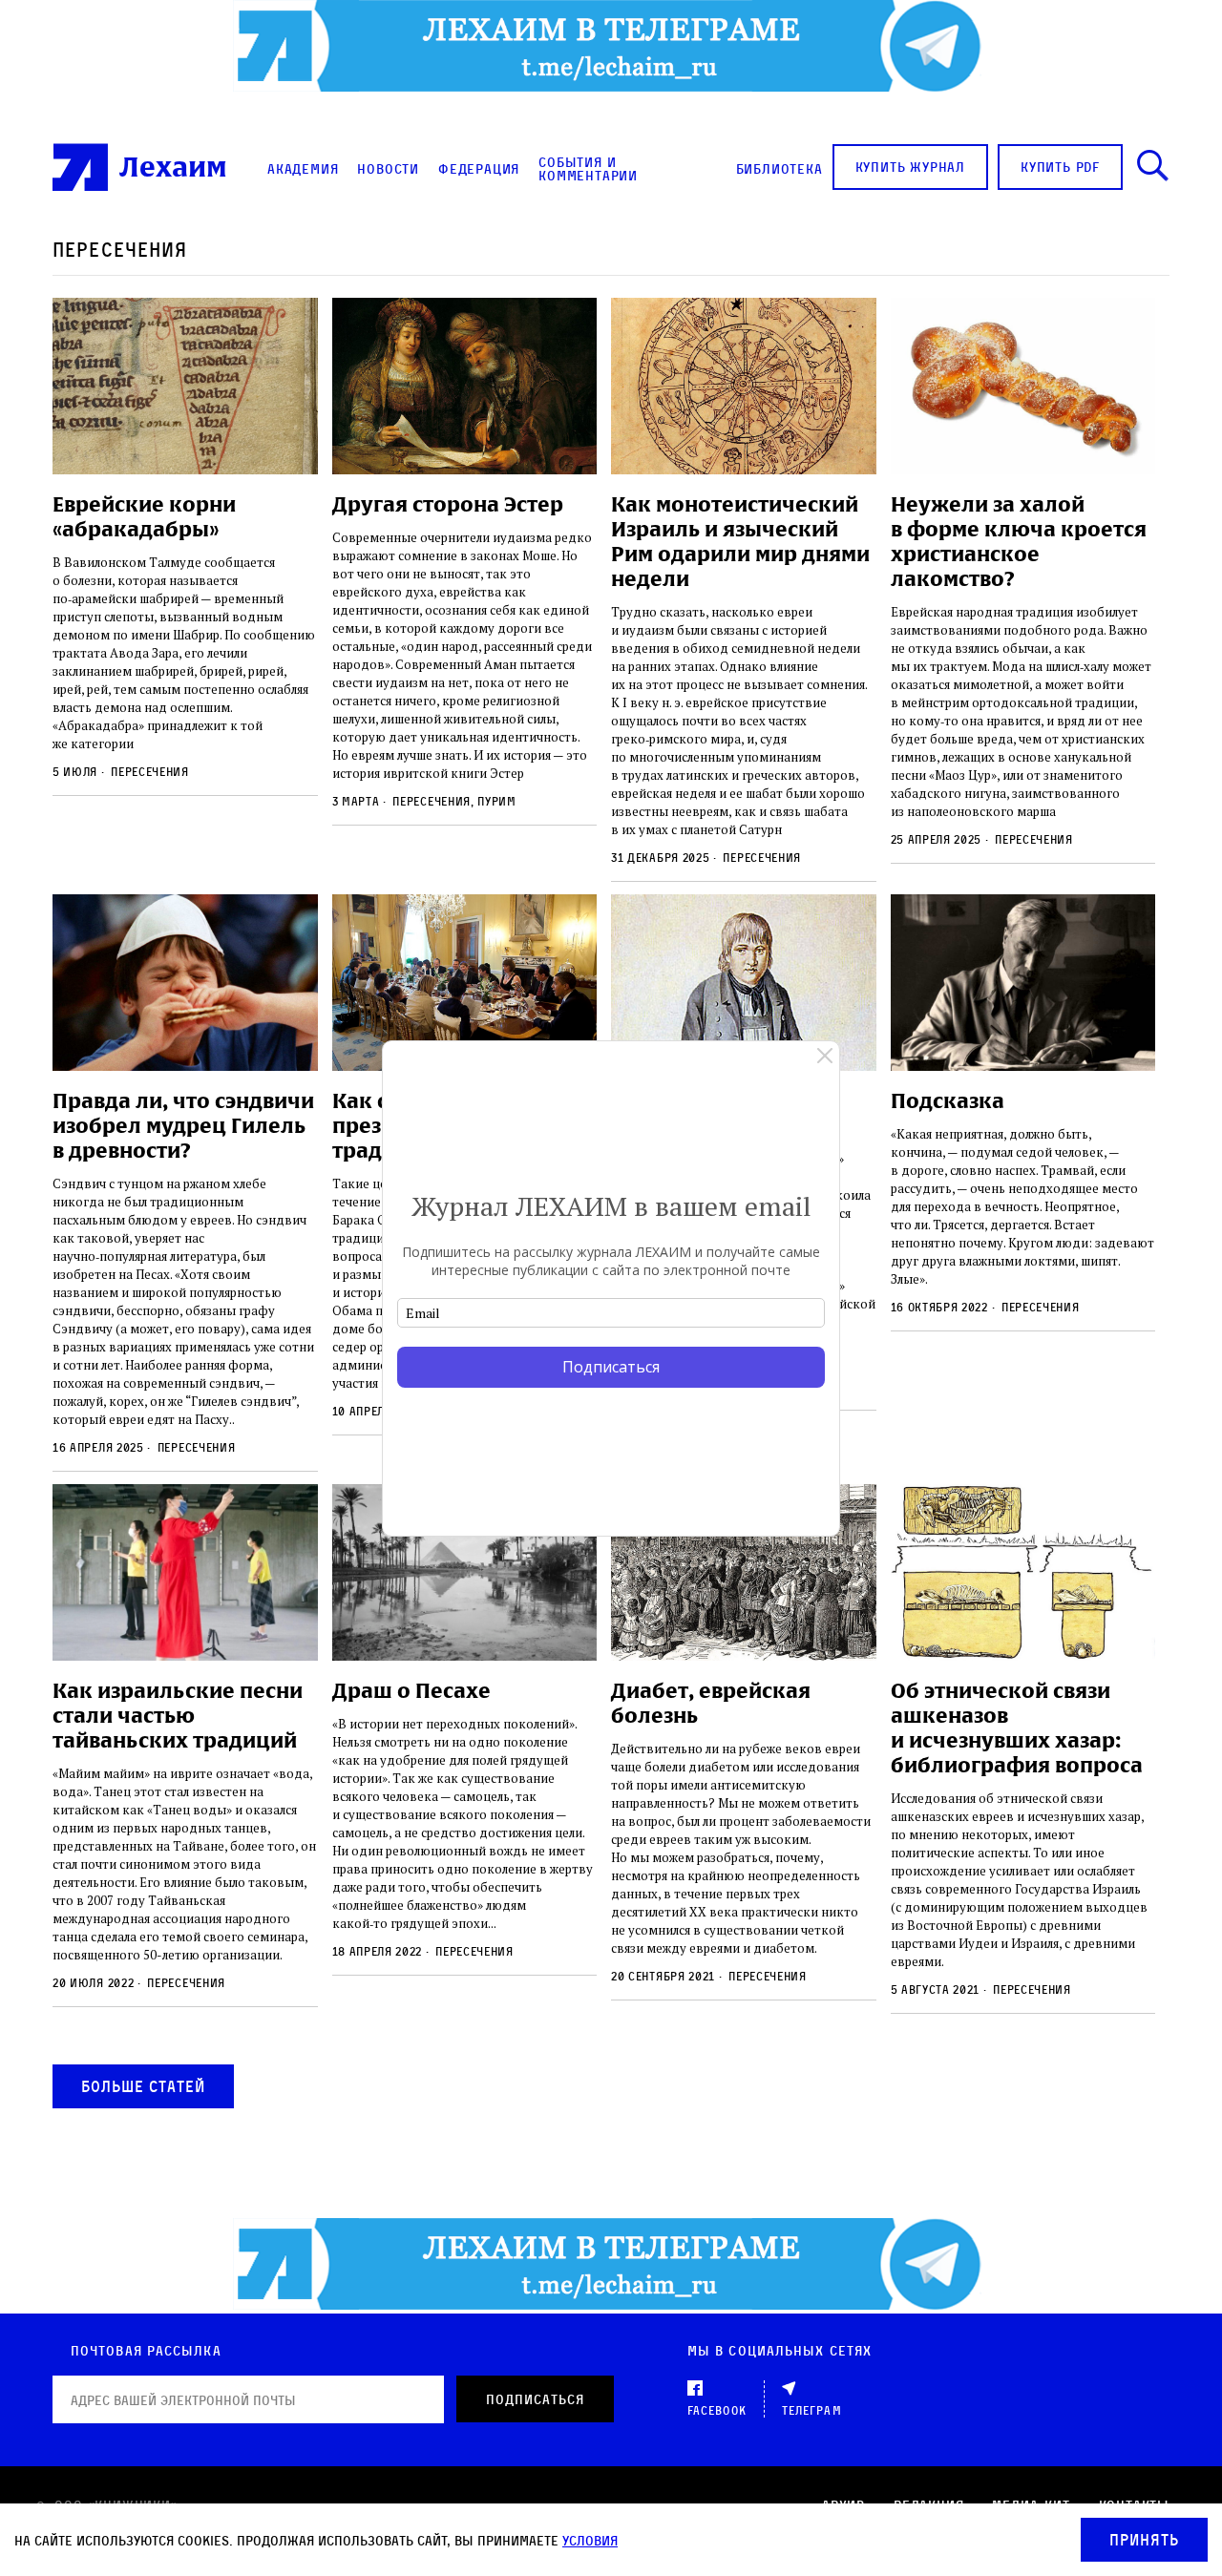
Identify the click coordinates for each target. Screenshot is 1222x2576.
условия (590, 2540)
